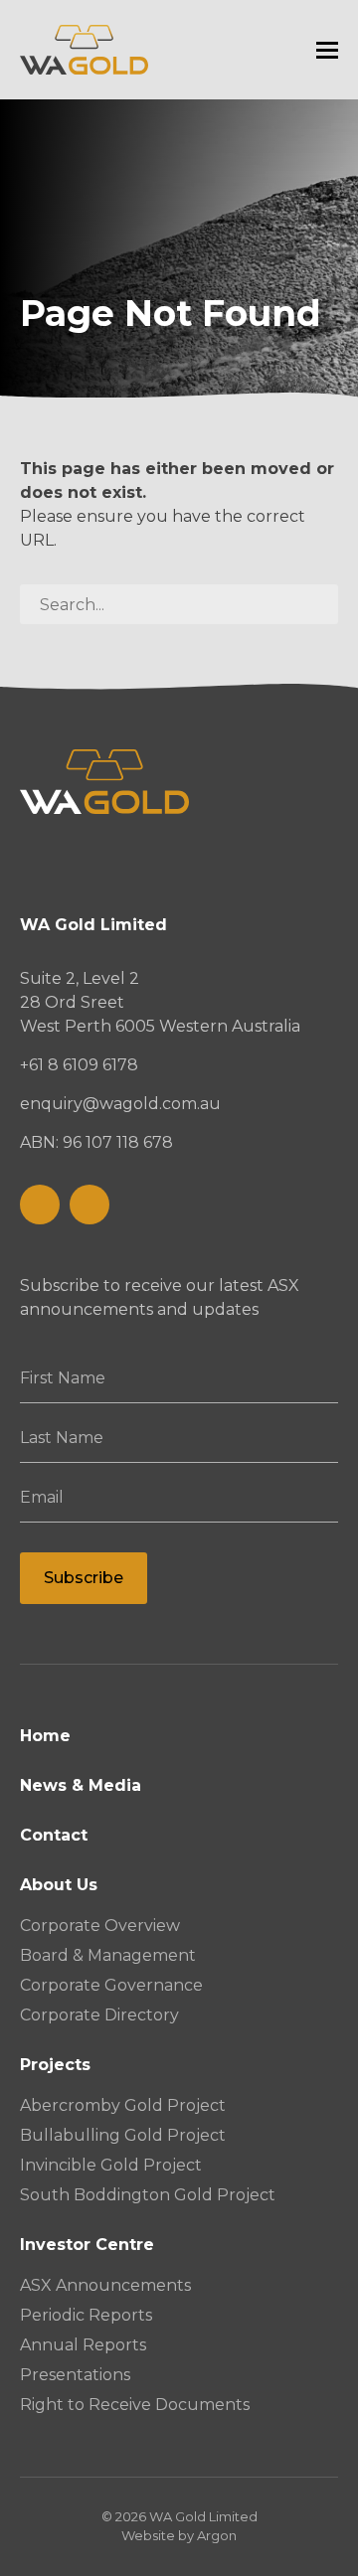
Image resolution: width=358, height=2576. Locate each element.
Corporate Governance (111, 1985)
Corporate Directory (99, 2015)
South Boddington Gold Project (148, 2195)
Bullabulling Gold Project (123, 2135)
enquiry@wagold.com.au (120, 1104)
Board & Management (108, 1955)
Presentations (75, 2375)
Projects (55, 2065)
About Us (59, 1885)
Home (45, 1736)
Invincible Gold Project (111, 2165)
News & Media (81, 1785)
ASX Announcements (105, 2285)
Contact (54, 1835)
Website (148, 2535)
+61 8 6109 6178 (79, 1065)
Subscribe (84, 1578)
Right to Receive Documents (135, 2405)
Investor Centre (87, 2245)
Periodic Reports (86, 2315)
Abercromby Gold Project (123, 2105)
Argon (217, 2535)
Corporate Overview (100, 1926)
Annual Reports (83, 2345)
